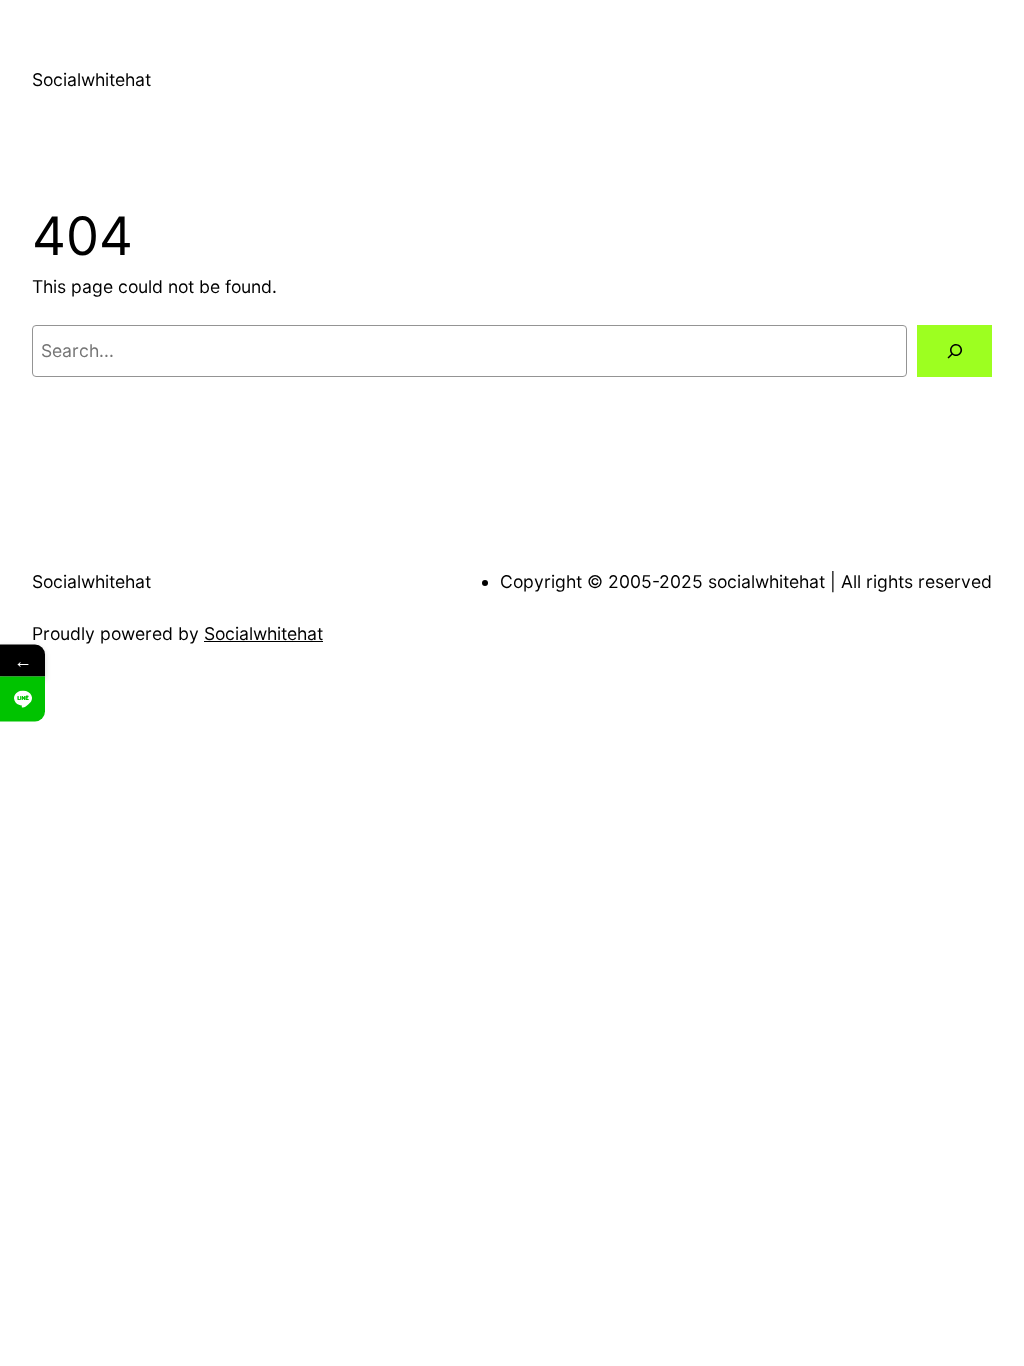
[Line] (22, 699)
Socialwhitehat (91, 79)
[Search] (954, 350)
